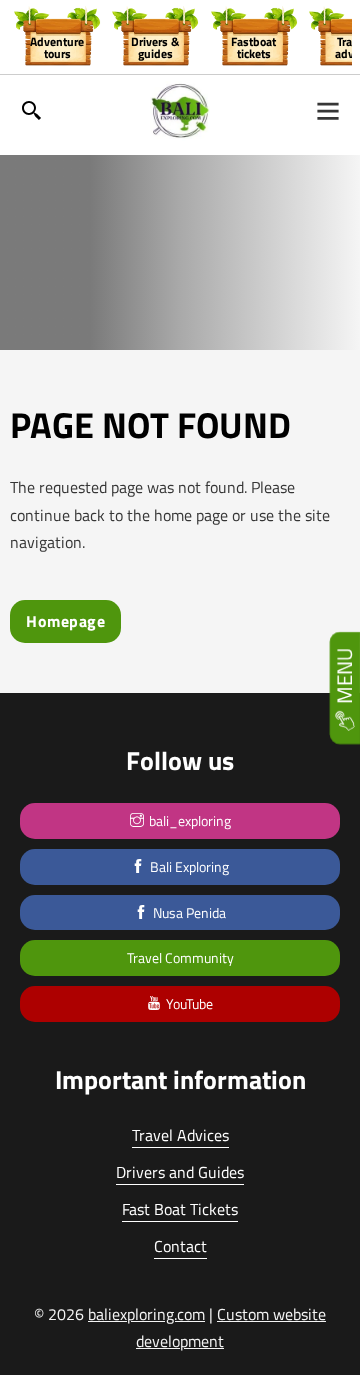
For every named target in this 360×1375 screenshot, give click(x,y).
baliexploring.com (146, 1314)
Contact (180, 1246)
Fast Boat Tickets (180, 1209)
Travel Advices (180, 1135)
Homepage (65, 621)
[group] (57, 36)
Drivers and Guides (180, 1172)
